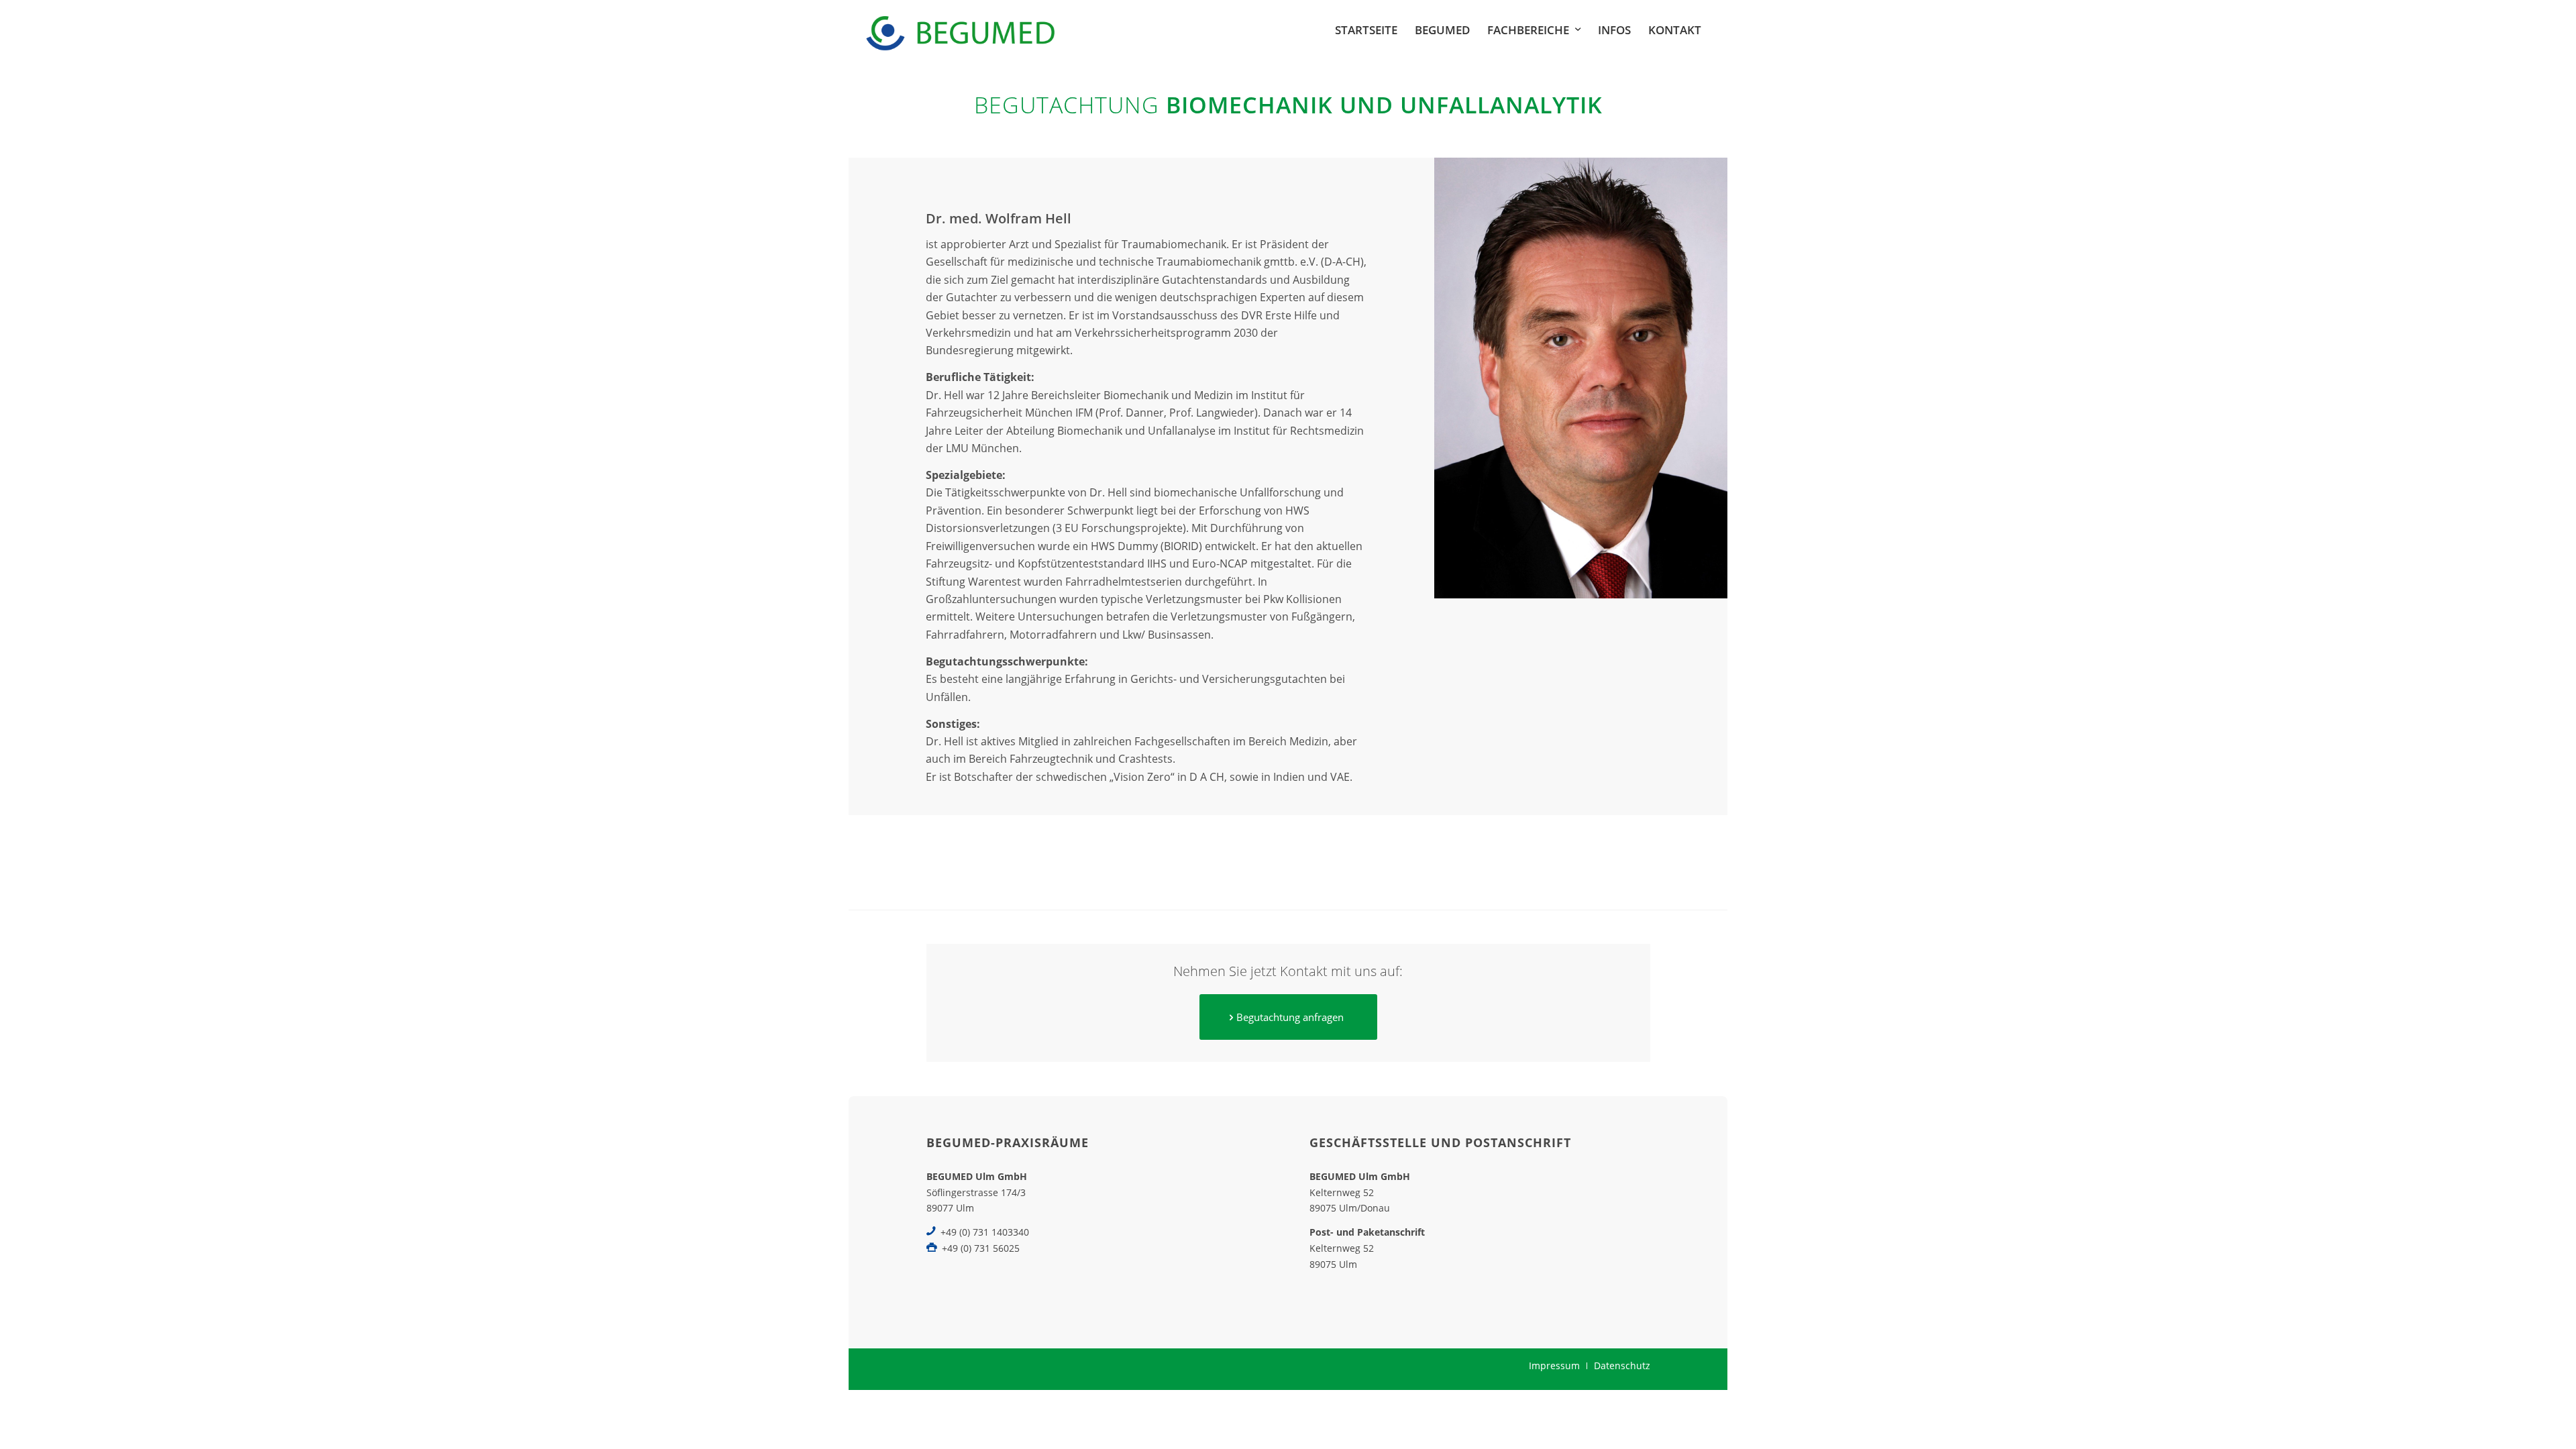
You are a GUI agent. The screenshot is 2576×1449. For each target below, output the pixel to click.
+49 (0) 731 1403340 (985, 1232)
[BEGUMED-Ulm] (960, 30)
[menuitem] (1366, 30)
